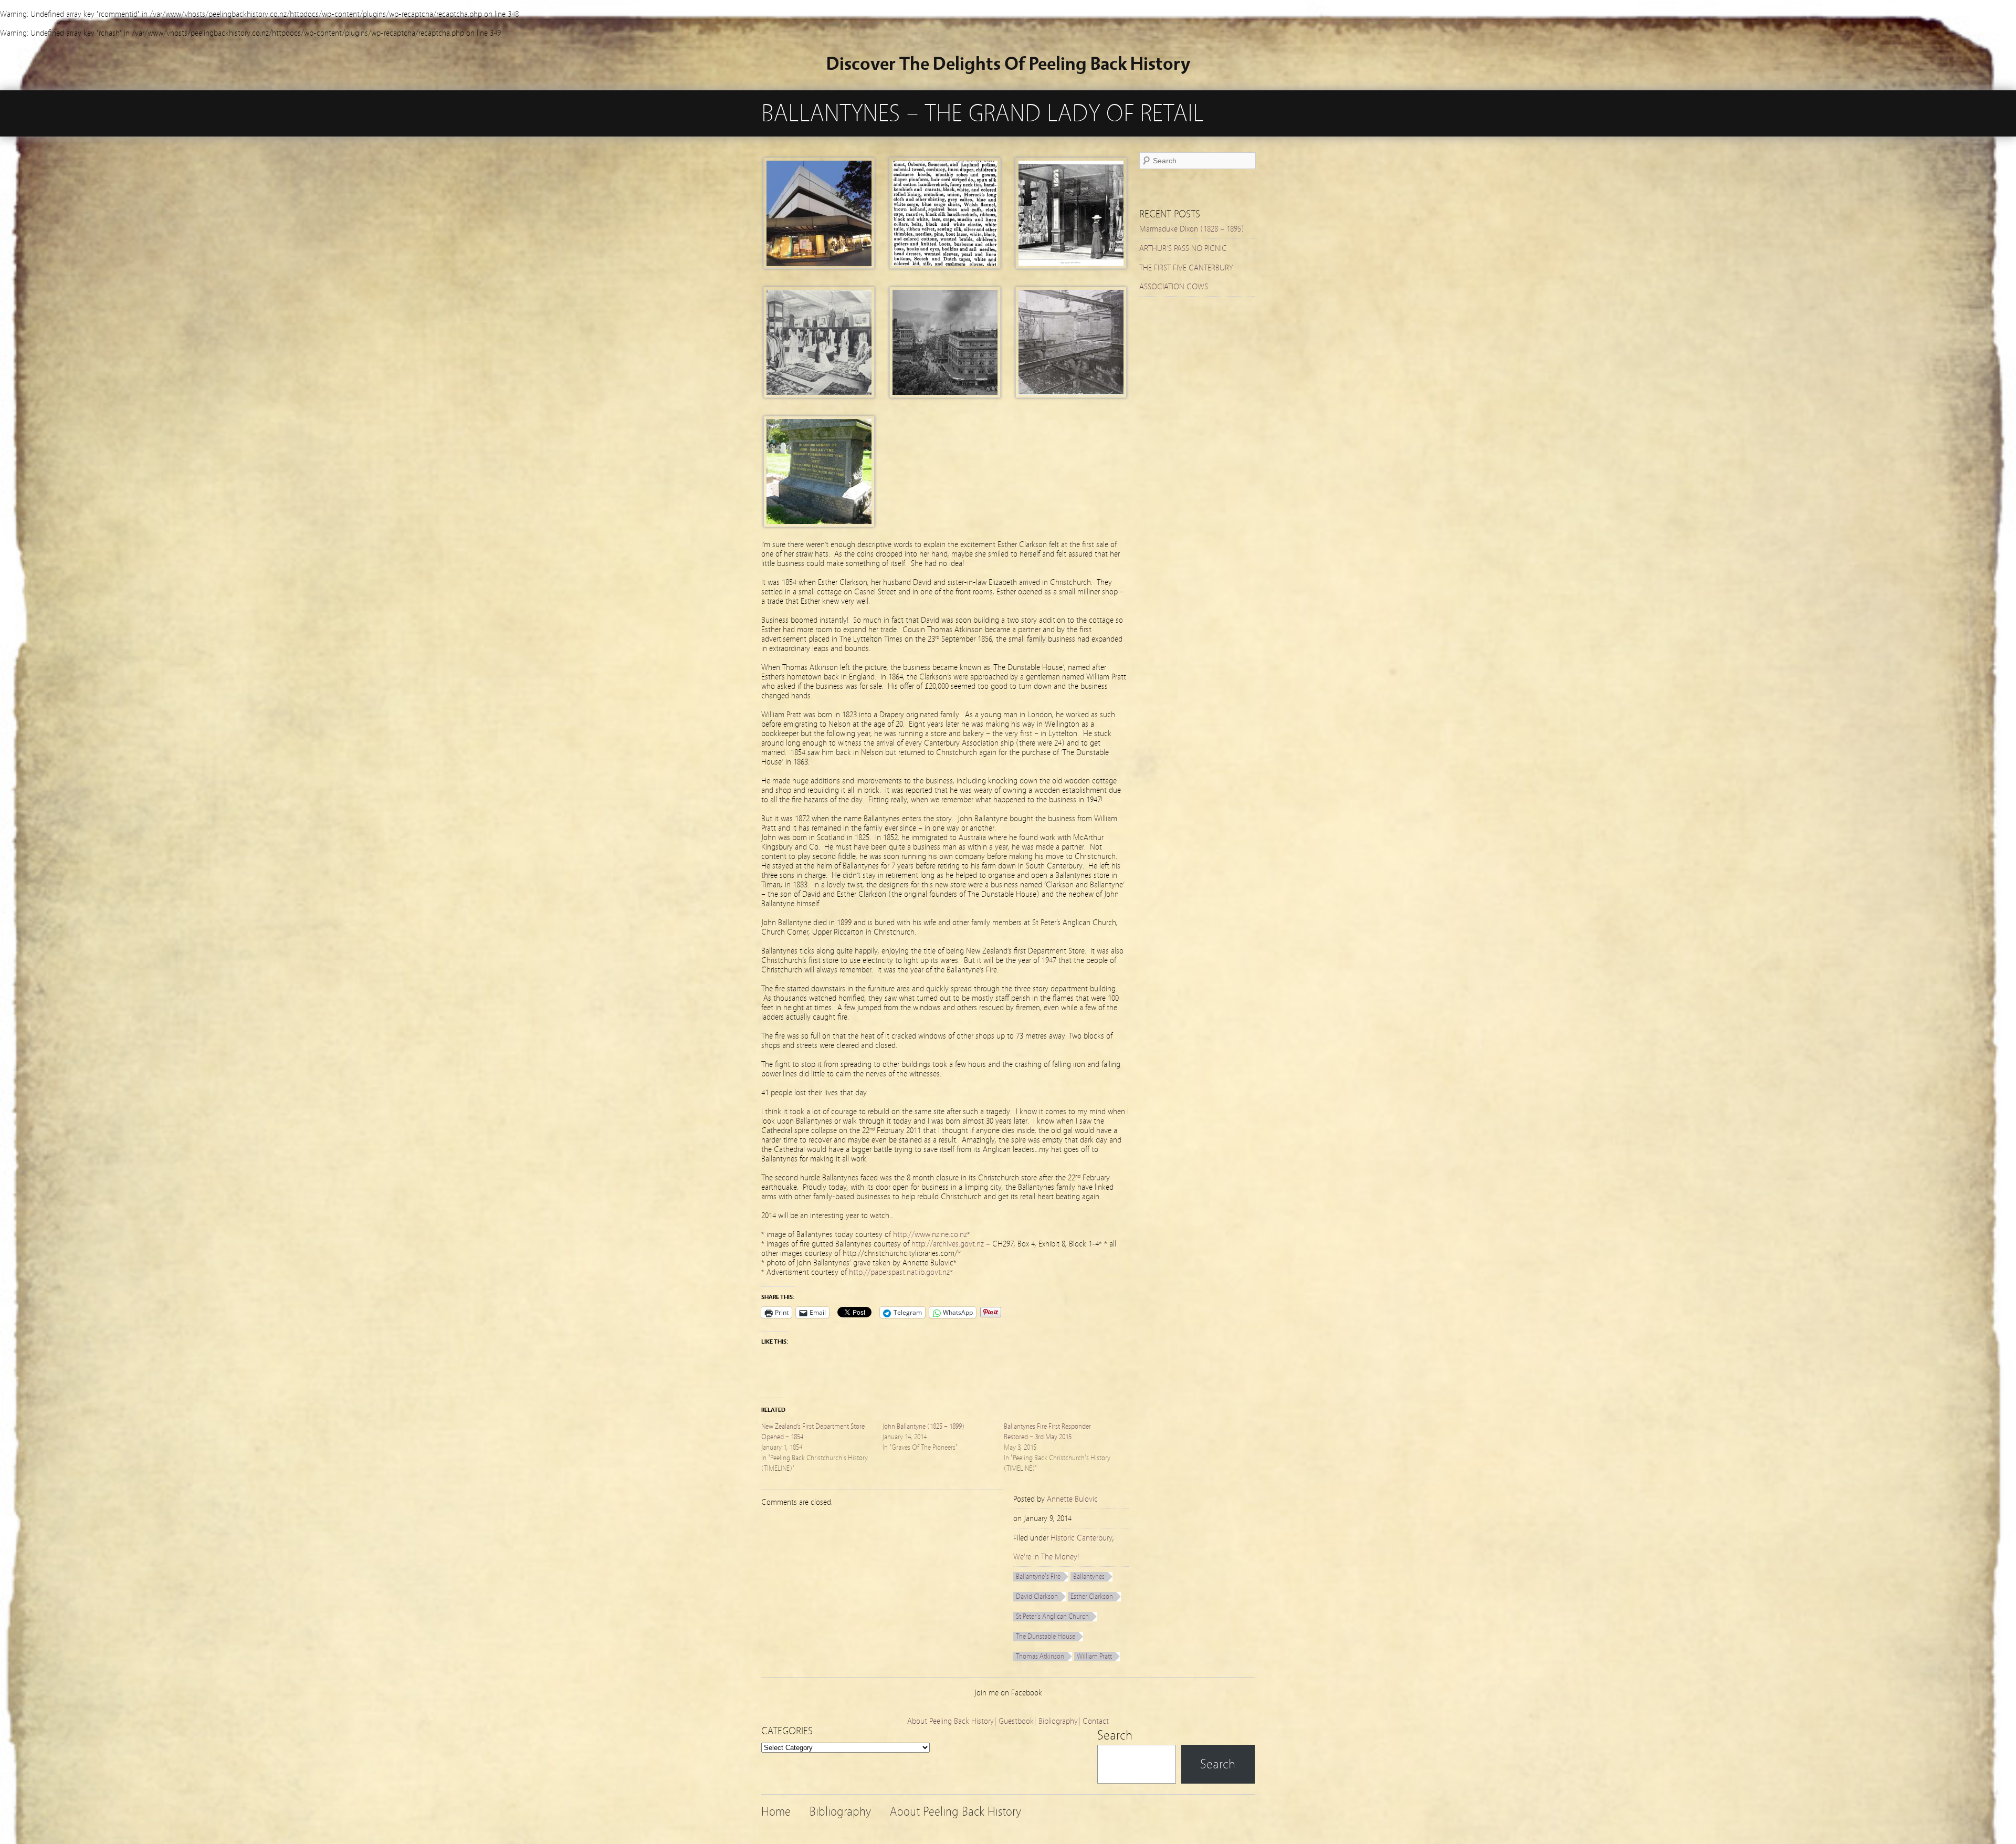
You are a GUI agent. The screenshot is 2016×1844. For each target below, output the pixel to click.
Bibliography (1058, 1721)
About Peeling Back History (951, 1721)
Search (1115, 1735)
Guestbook (1016, 1721)
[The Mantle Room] (819, 395)
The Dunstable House (1046, 1637)
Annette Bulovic (1072, 1499)
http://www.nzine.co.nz (930, 1234)
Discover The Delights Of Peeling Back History (1008, 64)
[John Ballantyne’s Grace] (819, 525)
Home (776, 1812)
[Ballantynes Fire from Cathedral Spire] (945, 395)
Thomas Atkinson (1040, 1657)
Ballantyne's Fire (1038, 1577)
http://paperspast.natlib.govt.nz (899, 1272)
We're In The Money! (1046, 1557)
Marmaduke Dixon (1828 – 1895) (1192, 229)
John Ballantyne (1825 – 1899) (923, 1427)
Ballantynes (1089, 1577)
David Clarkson (1037, 1597)
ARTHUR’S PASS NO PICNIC (1183, 248)
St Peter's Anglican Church (1052, 1617)
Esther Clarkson (1092, 1597)
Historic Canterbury (1081, 1538)
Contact (1096, 1721)
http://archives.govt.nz (948, 1244)
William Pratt (1094, 1657)
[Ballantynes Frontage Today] (819, 266)
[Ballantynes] (1071, 266)
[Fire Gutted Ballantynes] (1071, 395)
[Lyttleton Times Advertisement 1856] (945, 266)
